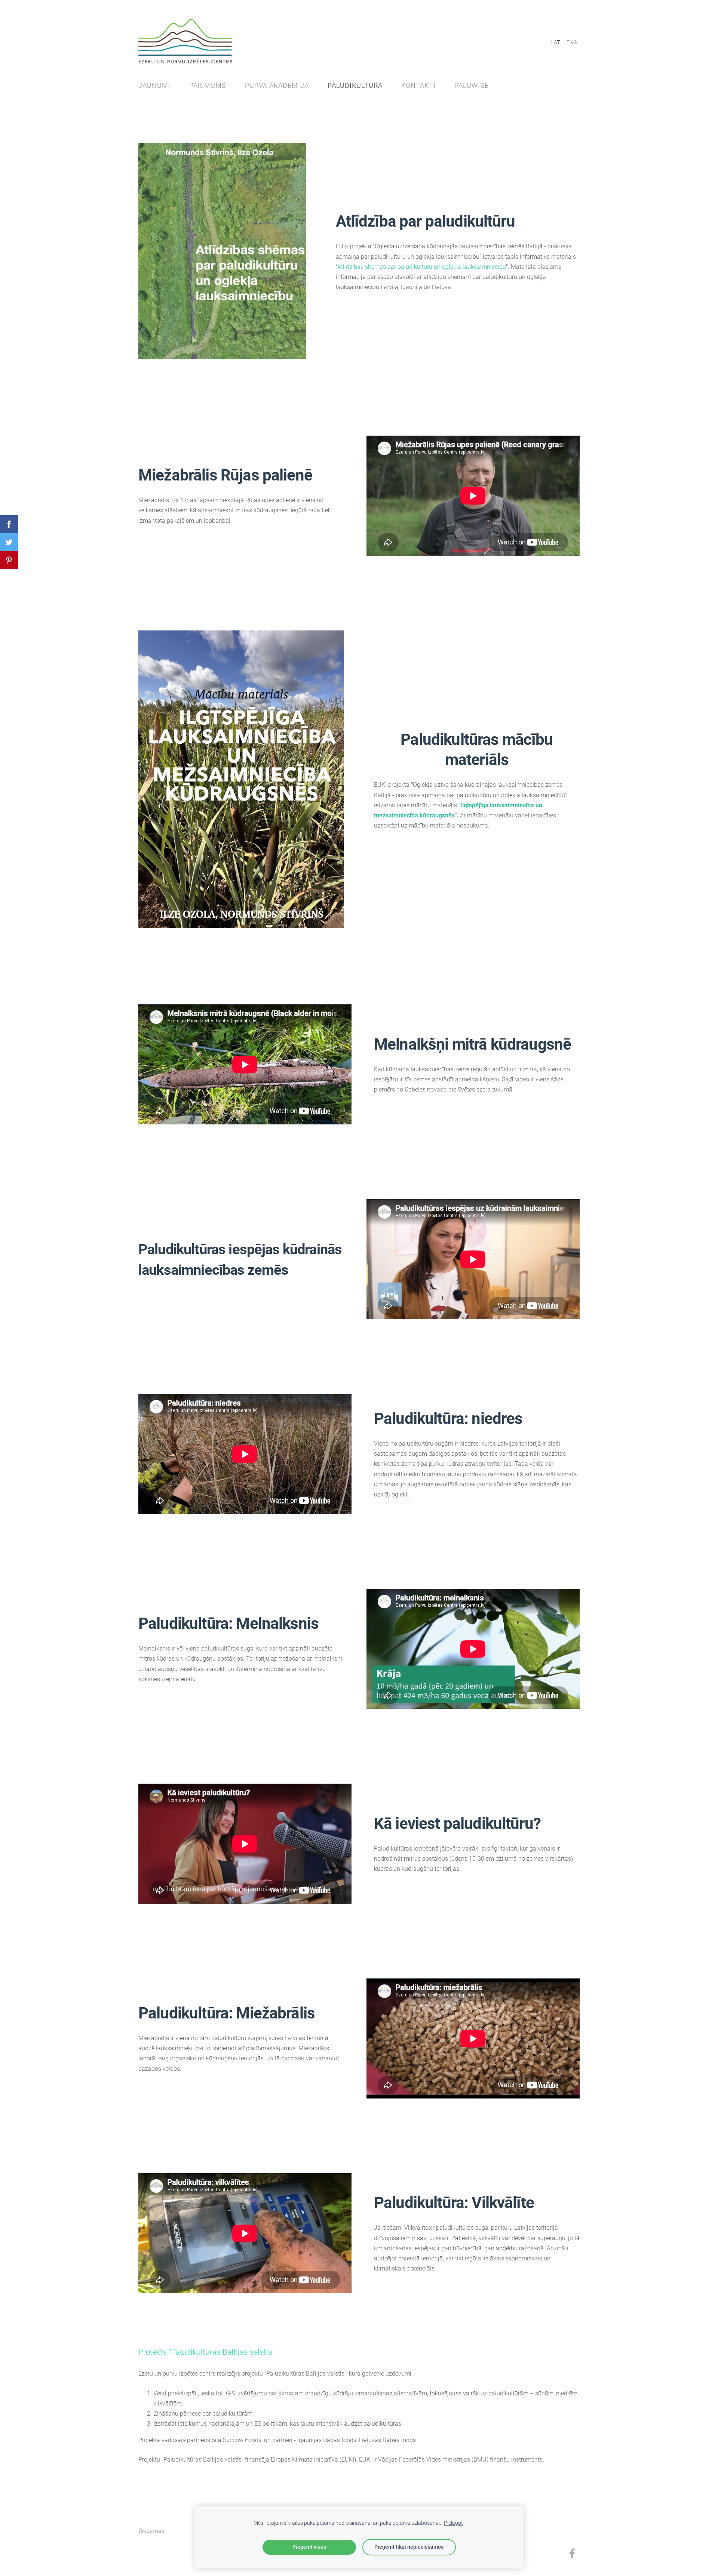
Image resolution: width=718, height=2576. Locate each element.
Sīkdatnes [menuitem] (151, 2531)
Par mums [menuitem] (208, 85)
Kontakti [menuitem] (418, 85)
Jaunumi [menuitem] (154, 85)
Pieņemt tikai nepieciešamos (409, 2547)
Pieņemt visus (309, 2547)
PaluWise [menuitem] (472, 85)
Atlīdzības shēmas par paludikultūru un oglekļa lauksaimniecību (422, 267)
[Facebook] (572, 2553)
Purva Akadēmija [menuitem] (277, 85)
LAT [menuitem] (556, 42)
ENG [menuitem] (572, 42)
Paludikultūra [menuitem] (355, 85)
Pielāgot (453, 2523)
